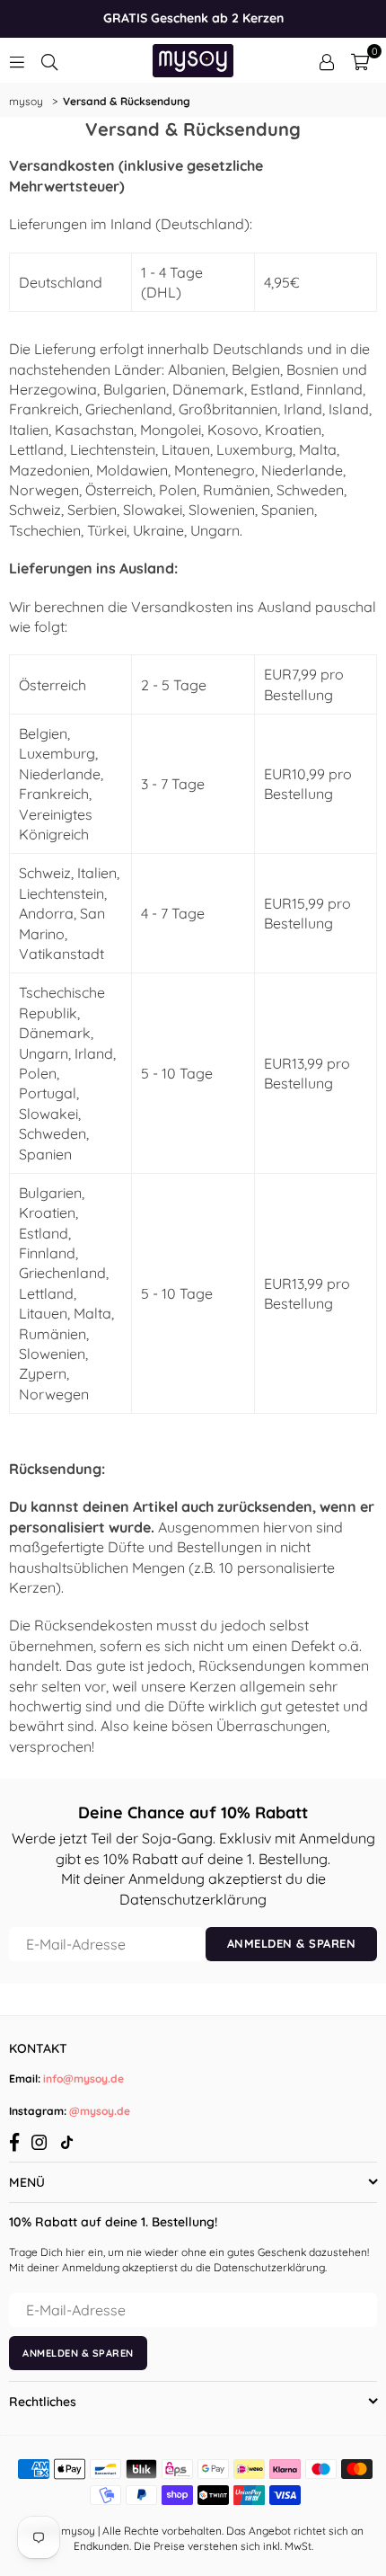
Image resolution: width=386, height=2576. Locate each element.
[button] (360, 60)
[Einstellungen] (327, 60)
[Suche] (49, 60)
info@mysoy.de (82, 2079)
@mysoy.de (98, 2111)
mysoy (26, 101)
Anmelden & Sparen (292, 1943)
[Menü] (17, 60)
